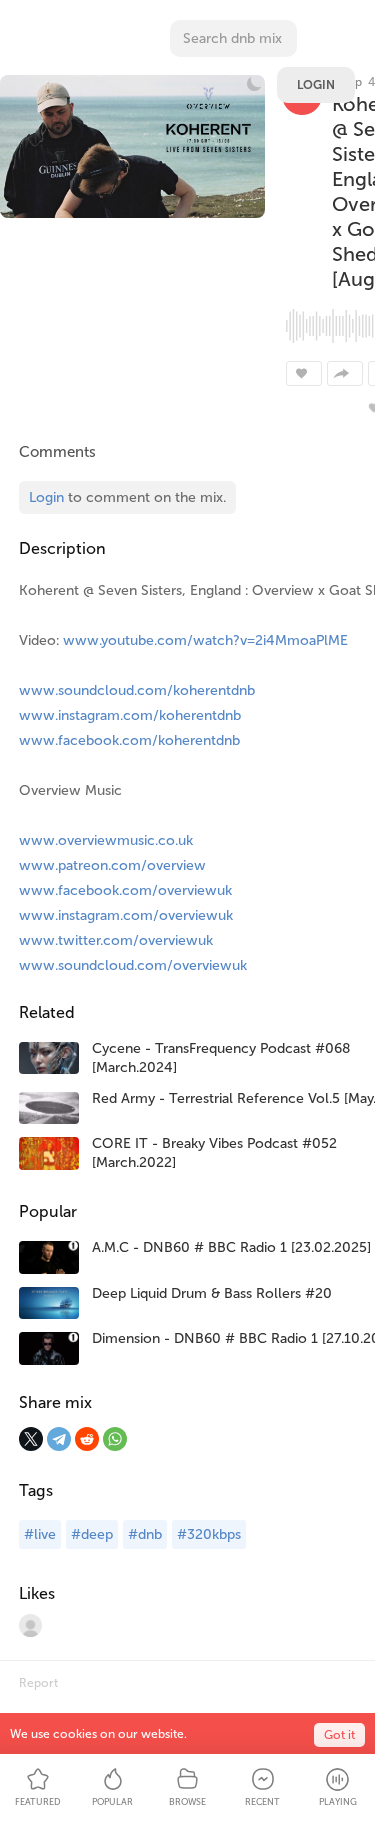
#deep (92, 1534)
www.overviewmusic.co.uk (106, 840)
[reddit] (87, 1439)
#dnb (145, 1534)
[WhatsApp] (115, 1439)
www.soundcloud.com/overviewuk (133, 965)
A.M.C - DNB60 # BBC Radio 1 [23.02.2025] (231, 1247)
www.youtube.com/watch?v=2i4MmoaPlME (205, 640)
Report (38, 1683)
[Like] (304, 373)
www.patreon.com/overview (112, 865)
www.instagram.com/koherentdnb (130, 715)
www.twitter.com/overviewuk (116, 940)
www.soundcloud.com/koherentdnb (137, 690)
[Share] (345, 373)
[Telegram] (59, 1439)
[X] (31, 1439)
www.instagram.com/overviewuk (126, 915)
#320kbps (209, 1534)
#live (40, 1534)
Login (316, 85)
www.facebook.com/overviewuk (125, 890)
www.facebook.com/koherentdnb (129, 740)
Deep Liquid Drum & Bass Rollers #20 (212, 1293)
